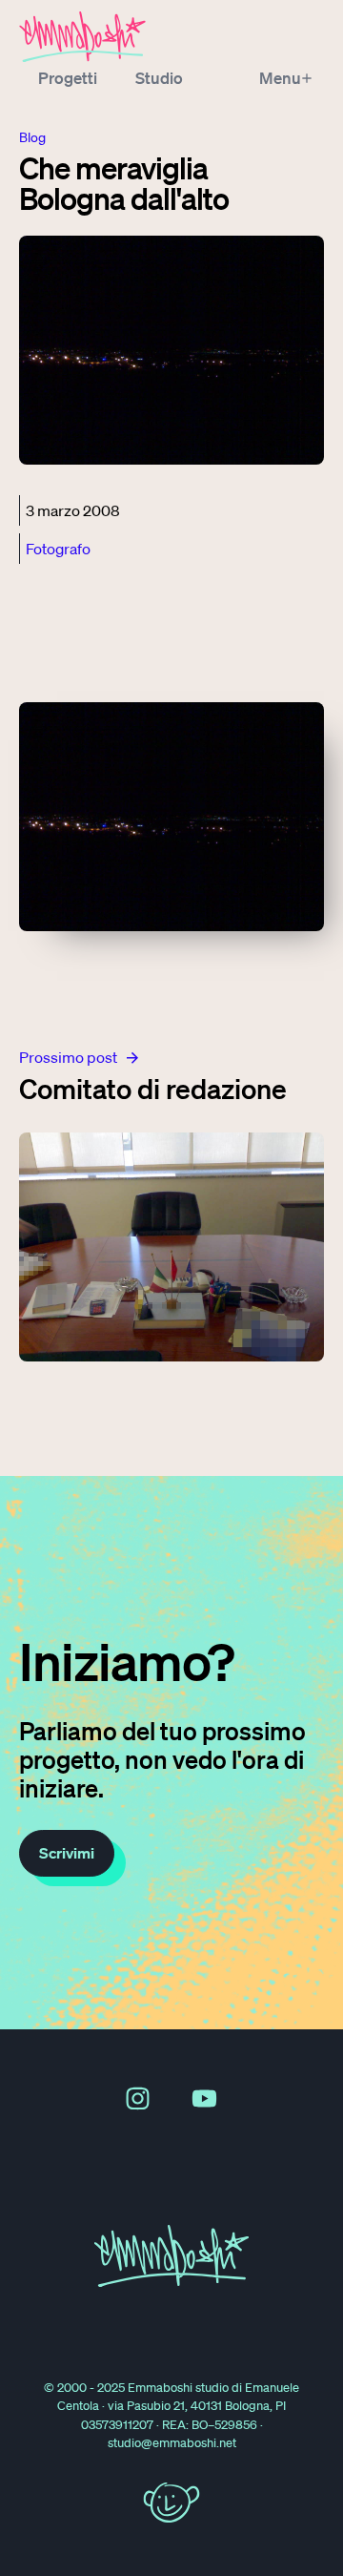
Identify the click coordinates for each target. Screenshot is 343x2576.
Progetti (68, 78)
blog (32, 137)
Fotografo (58, 549)
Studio (159, 78)
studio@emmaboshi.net (172, 2443)
